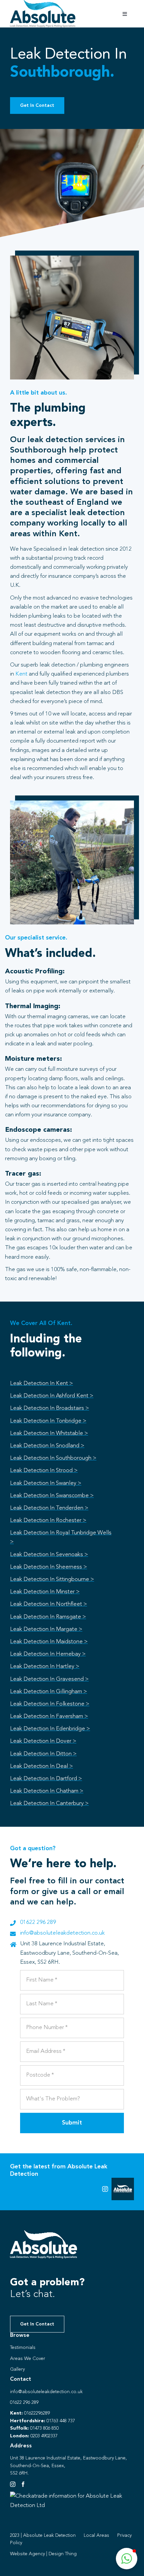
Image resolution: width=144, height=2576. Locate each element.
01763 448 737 (61, 2421)
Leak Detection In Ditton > (43, 1754)
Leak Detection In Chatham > (47, 1791)
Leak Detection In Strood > (44, 1471)
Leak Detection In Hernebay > (48, 1654)
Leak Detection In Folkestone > (50, 1704)
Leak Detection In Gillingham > (49, 1692)
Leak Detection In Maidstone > (49, 1642)
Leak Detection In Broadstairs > (50, 1408)
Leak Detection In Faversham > (49, 1716)
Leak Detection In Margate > (46, 1629)
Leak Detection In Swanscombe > (52, 1496)
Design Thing (63, 2554)
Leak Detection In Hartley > (45, 1666)
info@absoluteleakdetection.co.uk (62, 1933)
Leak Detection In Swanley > (46, 1483)
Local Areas (96, 2535)
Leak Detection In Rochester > (48, 1520)
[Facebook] (23, 2484)
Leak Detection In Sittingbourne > (52, 1579)
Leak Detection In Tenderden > (49, 1508)
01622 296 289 (38, 1922)
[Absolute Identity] (43, 3)
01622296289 (37, 2413)
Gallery (17, 2369)
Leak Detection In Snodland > (47, 1446)
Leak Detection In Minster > (45, 1592)
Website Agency (27, 2554)
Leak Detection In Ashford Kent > (52, 1396)
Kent (21, 674)
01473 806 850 (44, 2428)
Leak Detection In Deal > (42, 1766)
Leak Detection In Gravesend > (49, 1679)
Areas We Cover (28, 2359)
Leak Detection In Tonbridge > (48, 1421)
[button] (127, 2559)
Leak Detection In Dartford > (46, 1779)
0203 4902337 (44, 2436)
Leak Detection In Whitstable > (49, 1433)
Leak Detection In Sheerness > (49, 1567)
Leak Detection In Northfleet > (49, 1604)
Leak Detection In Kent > (42, 1383)
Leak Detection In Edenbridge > (50, 1729)
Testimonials (23, 2348)
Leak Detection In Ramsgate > (48, 1617)
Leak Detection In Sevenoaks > (49, 1555)
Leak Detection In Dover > (43, 1741)
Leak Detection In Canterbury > (49, 1803)
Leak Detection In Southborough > (53, 1458)
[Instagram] (13, 2484)
